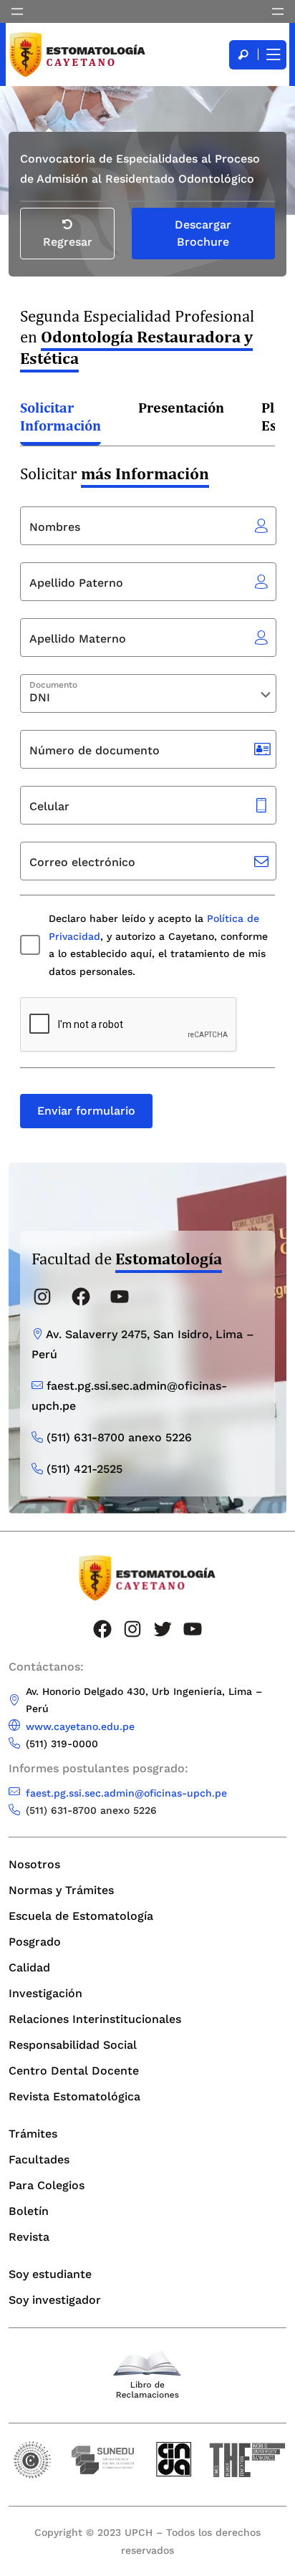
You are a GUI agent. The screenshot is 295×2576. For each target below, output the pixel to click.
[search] (243, 55)
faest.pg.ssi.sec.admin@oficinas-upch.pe (126, 1793)
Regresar (68, 242)
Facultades (39, 2159)
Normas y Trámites (61, 1890)
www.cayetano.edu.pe (80, 1726)
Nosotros (34, 1864)
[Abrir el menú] (17, 11)
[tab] (61, 418)
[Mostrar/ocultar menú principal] (272, 55)
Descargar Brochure (203, 233)
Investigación (45, 1993)
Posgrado (35, 1942)
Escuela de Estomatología (81, 1916)
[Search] (243, 55)
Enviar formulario (86, 1111)
